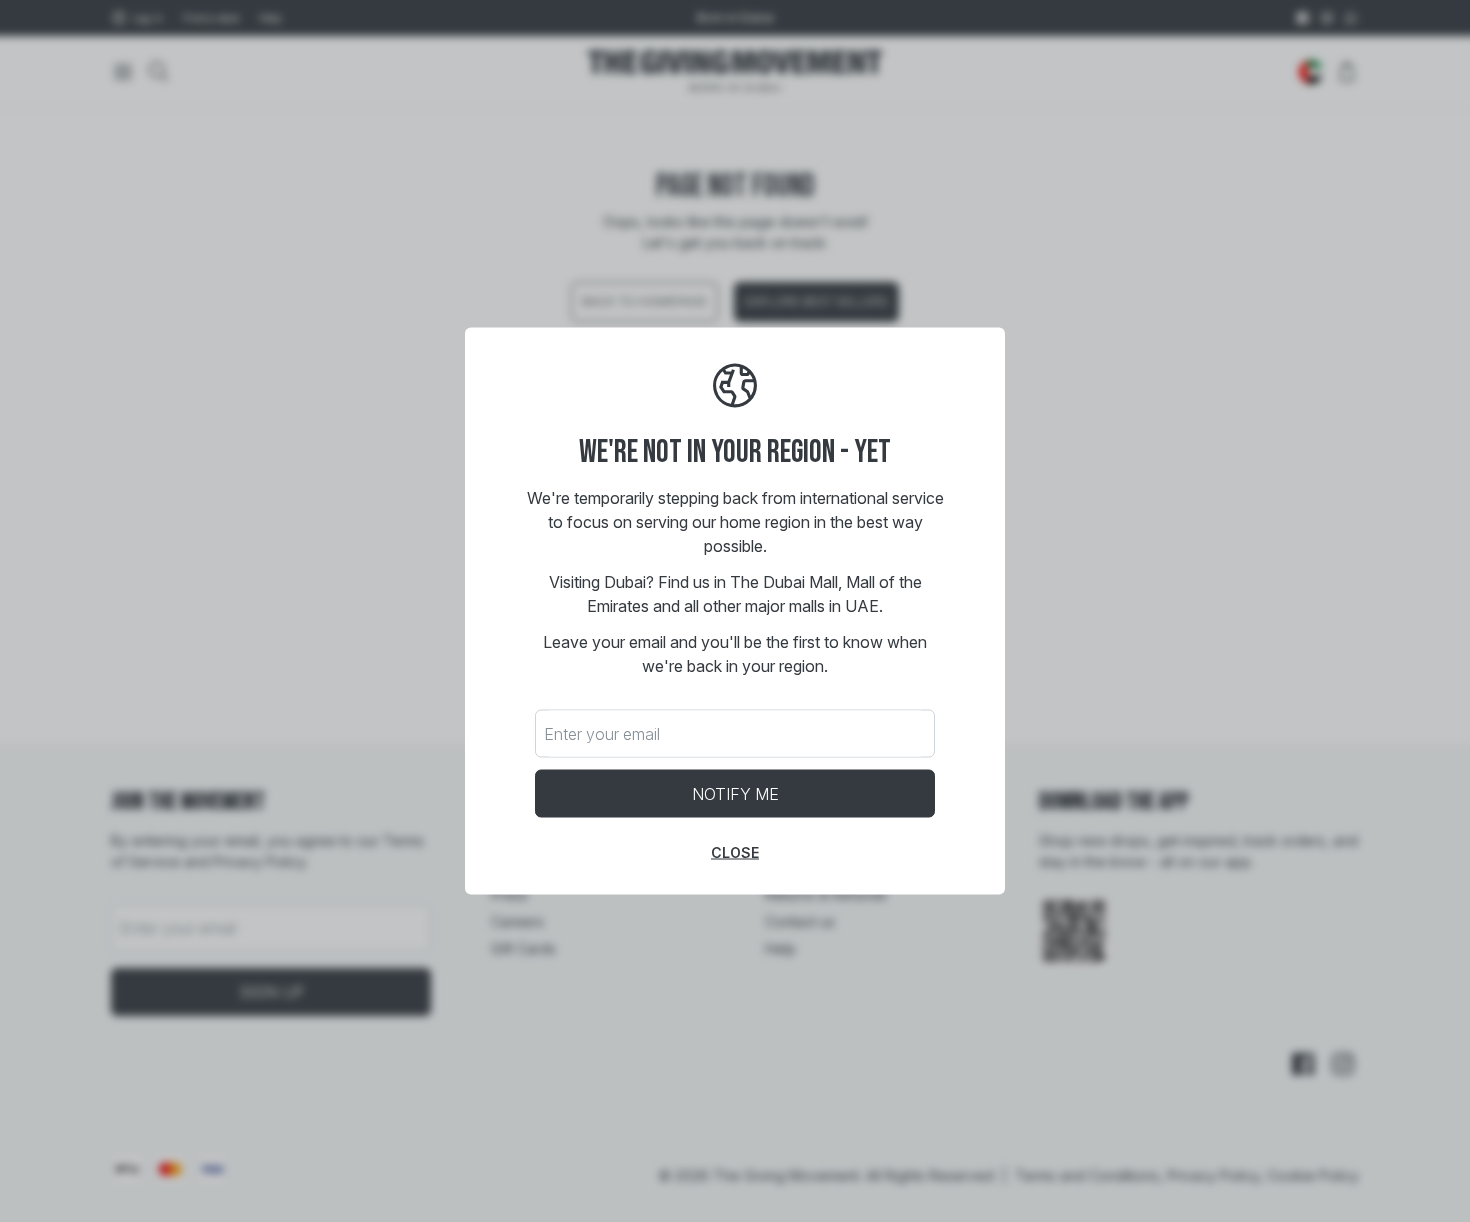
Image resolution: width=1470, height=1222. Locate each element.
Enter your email (602, 734)
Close (735, 852)
